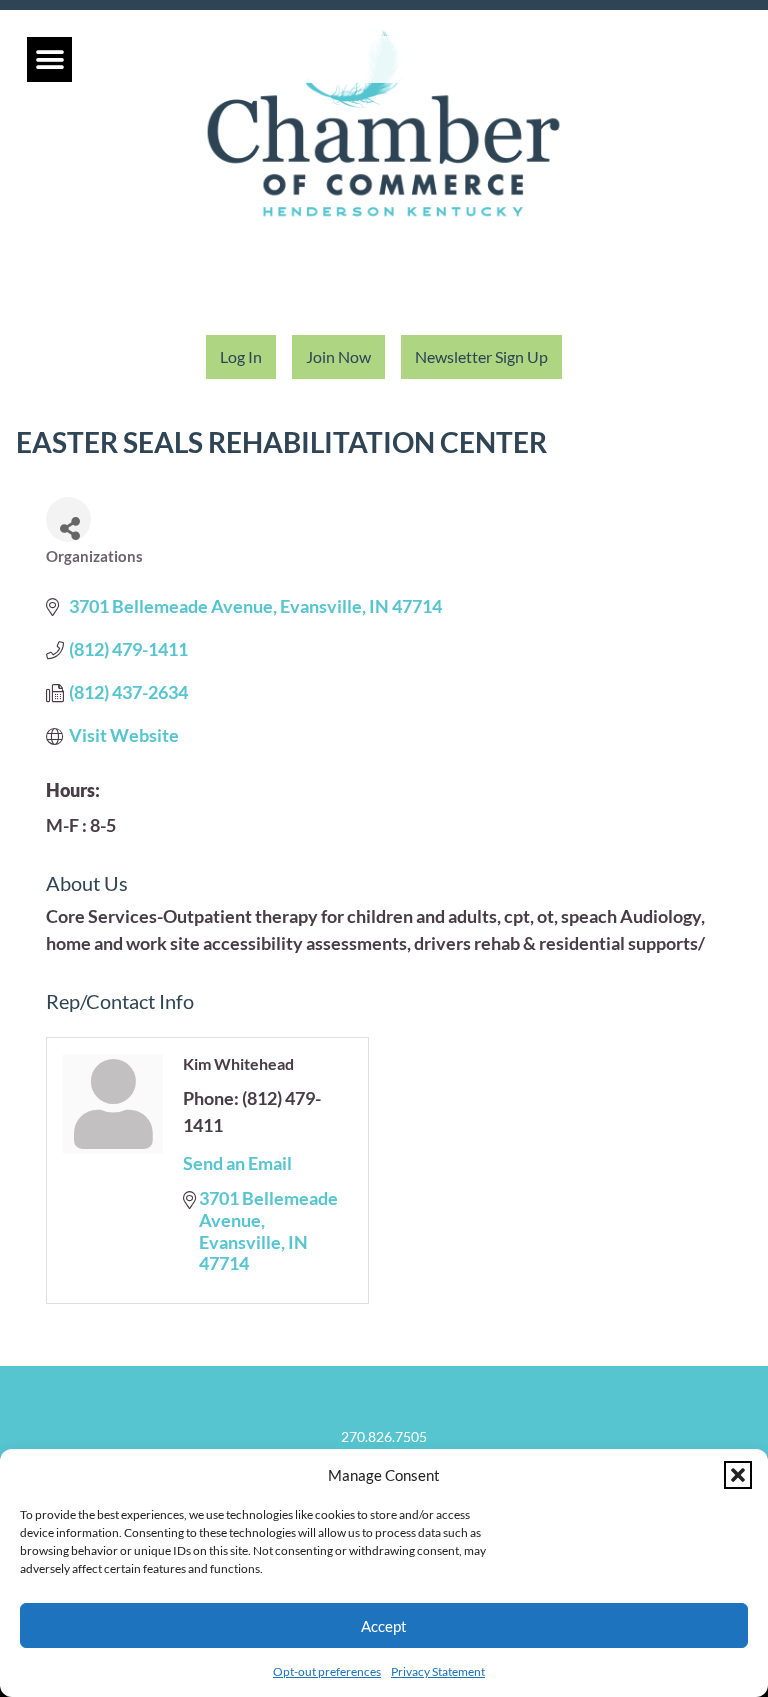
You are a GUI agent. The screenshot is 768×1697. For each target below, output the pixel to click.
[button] (738, 1475)
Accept (384, 1626)
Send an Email (237, 1163)
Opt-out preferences (327, 1671)
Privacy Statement (438, 1671)
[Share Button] (68, 519)
